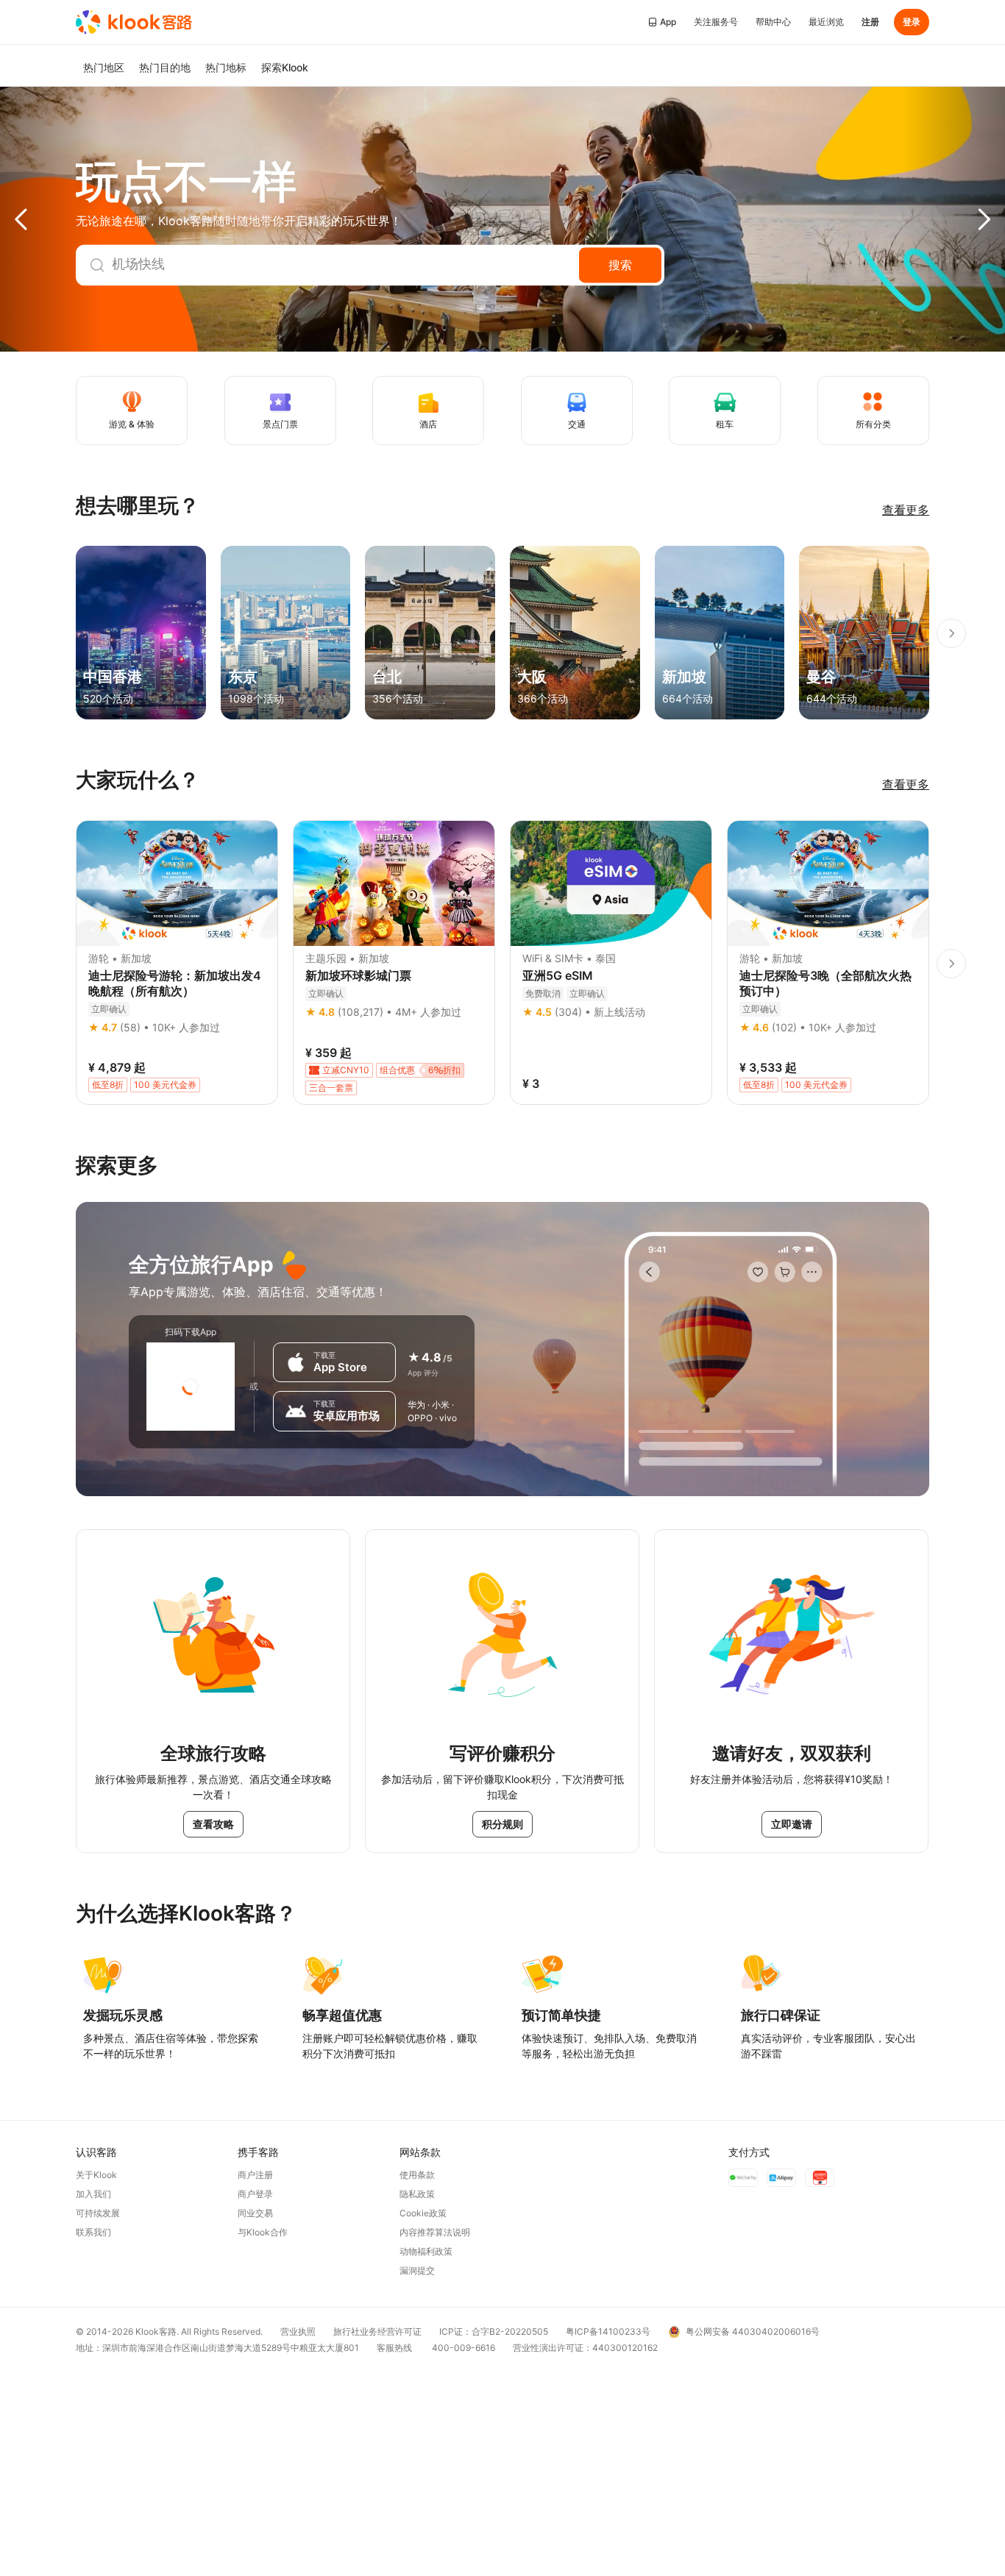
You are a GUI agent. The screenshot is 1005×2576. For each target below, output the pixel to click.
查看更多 (906, 510)
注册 (870, 22)
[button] (52, 219)
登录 (912, 22)
